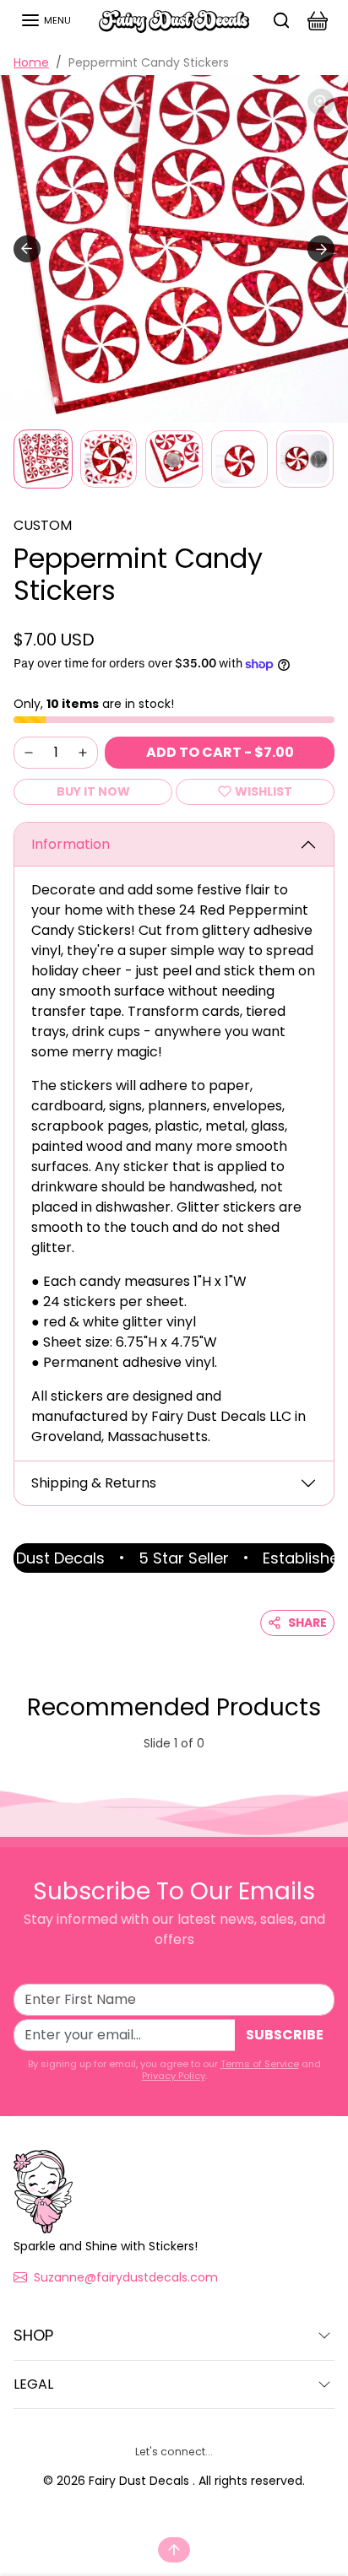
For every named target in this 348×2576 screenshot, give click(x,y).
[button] (46, 20)
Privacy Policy (174, 2076)
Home (31, 62)
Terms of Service (260, 2064)
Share (307, 1623)
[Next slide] (321, 249)
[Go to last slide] (27, 249)
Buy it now (93, 791)
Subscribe (285, 2035)
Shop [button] (33, 2335)
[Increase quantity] (83, 753)
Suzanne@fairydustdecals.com (126, 2277)
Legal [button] (33, 2384)
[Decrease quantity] (29, 753)
